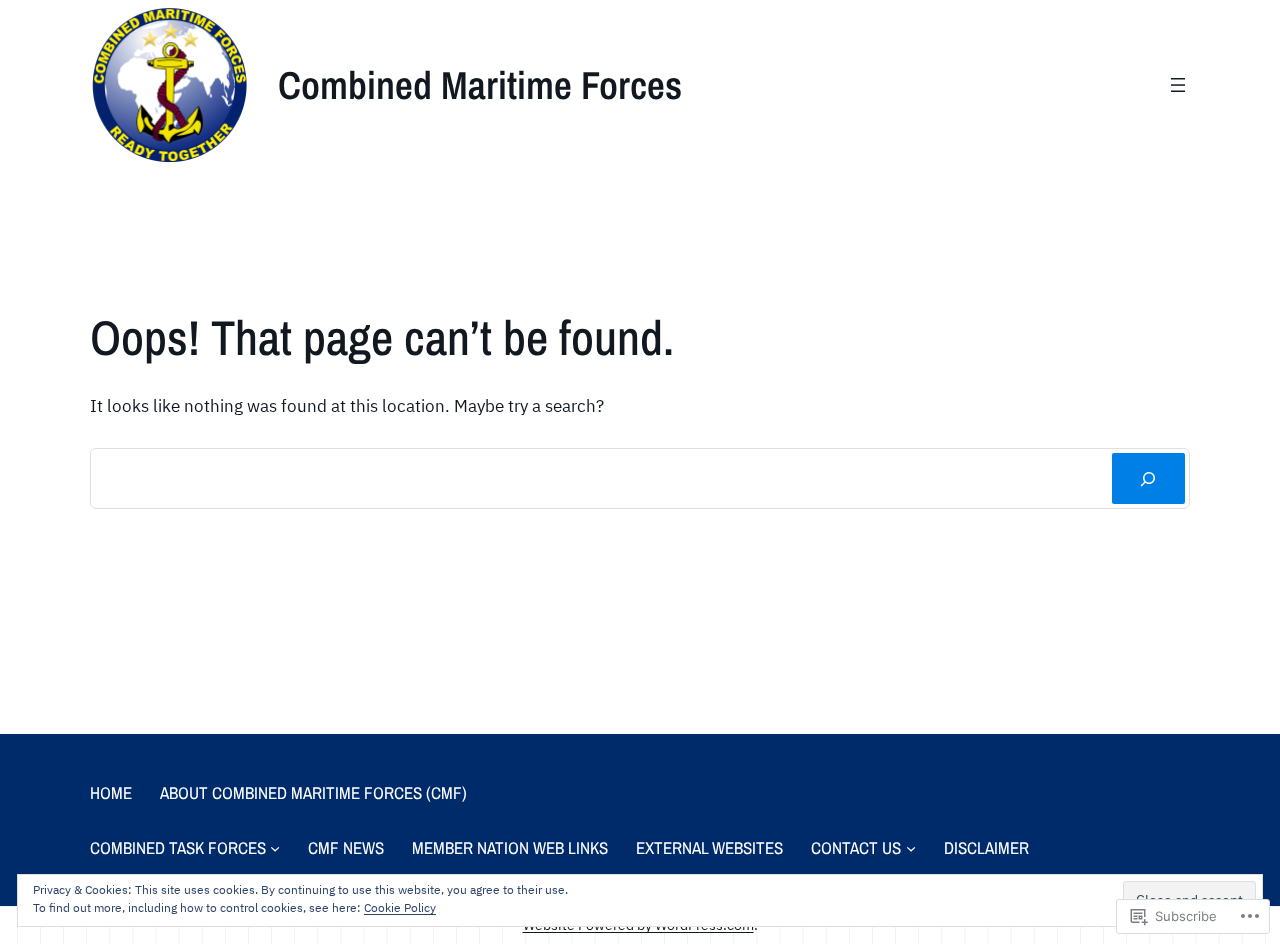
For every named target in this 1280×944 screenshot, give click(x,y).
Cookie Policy (400, 907)
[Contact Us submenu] (911, 848)
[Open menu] (1178, 85)
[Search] (1148, 478)
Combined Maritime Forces (480, 85)
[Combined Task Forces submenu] (275, 848)
